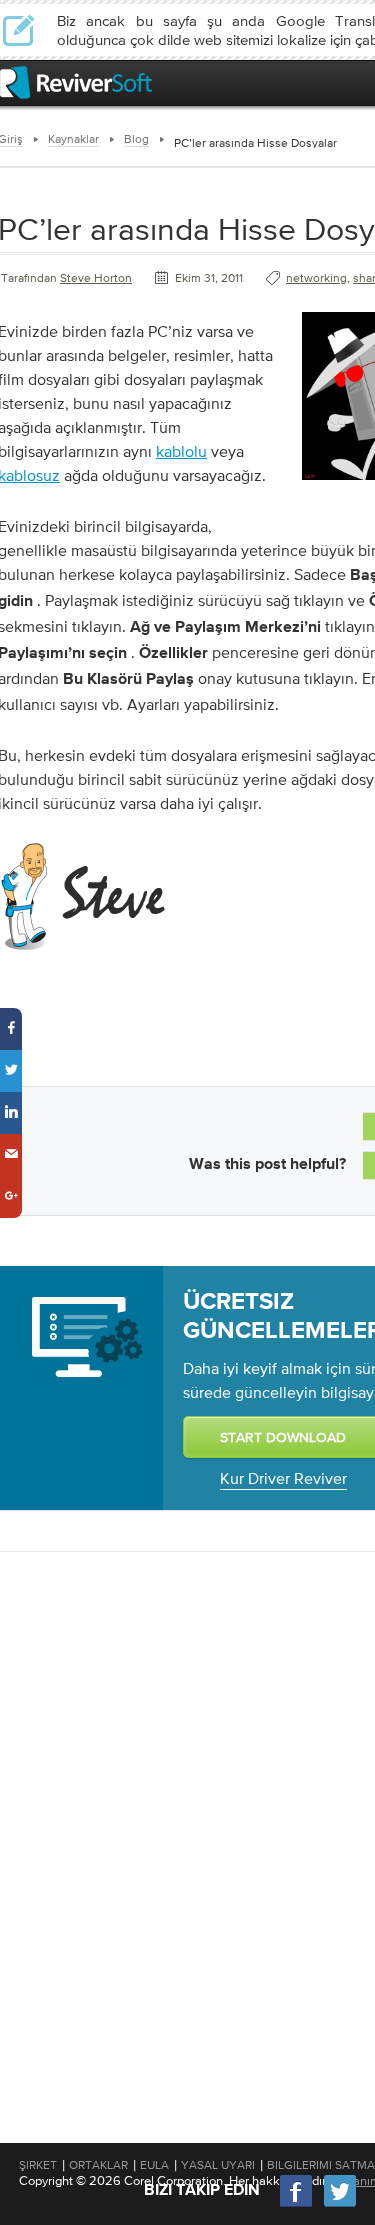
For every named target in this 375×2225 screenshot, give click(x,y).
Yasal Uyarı (218, 2165)
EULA (154, 2165)
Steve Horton (96, 278)
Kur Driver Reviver (283, 1478)
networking (316, 278)
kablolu (181, 451)
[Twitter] (340, 2204)
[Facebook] (297, 2204)
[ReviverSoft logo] (76, 82)
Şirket (38, 2165)
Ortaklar (98, 2165)
